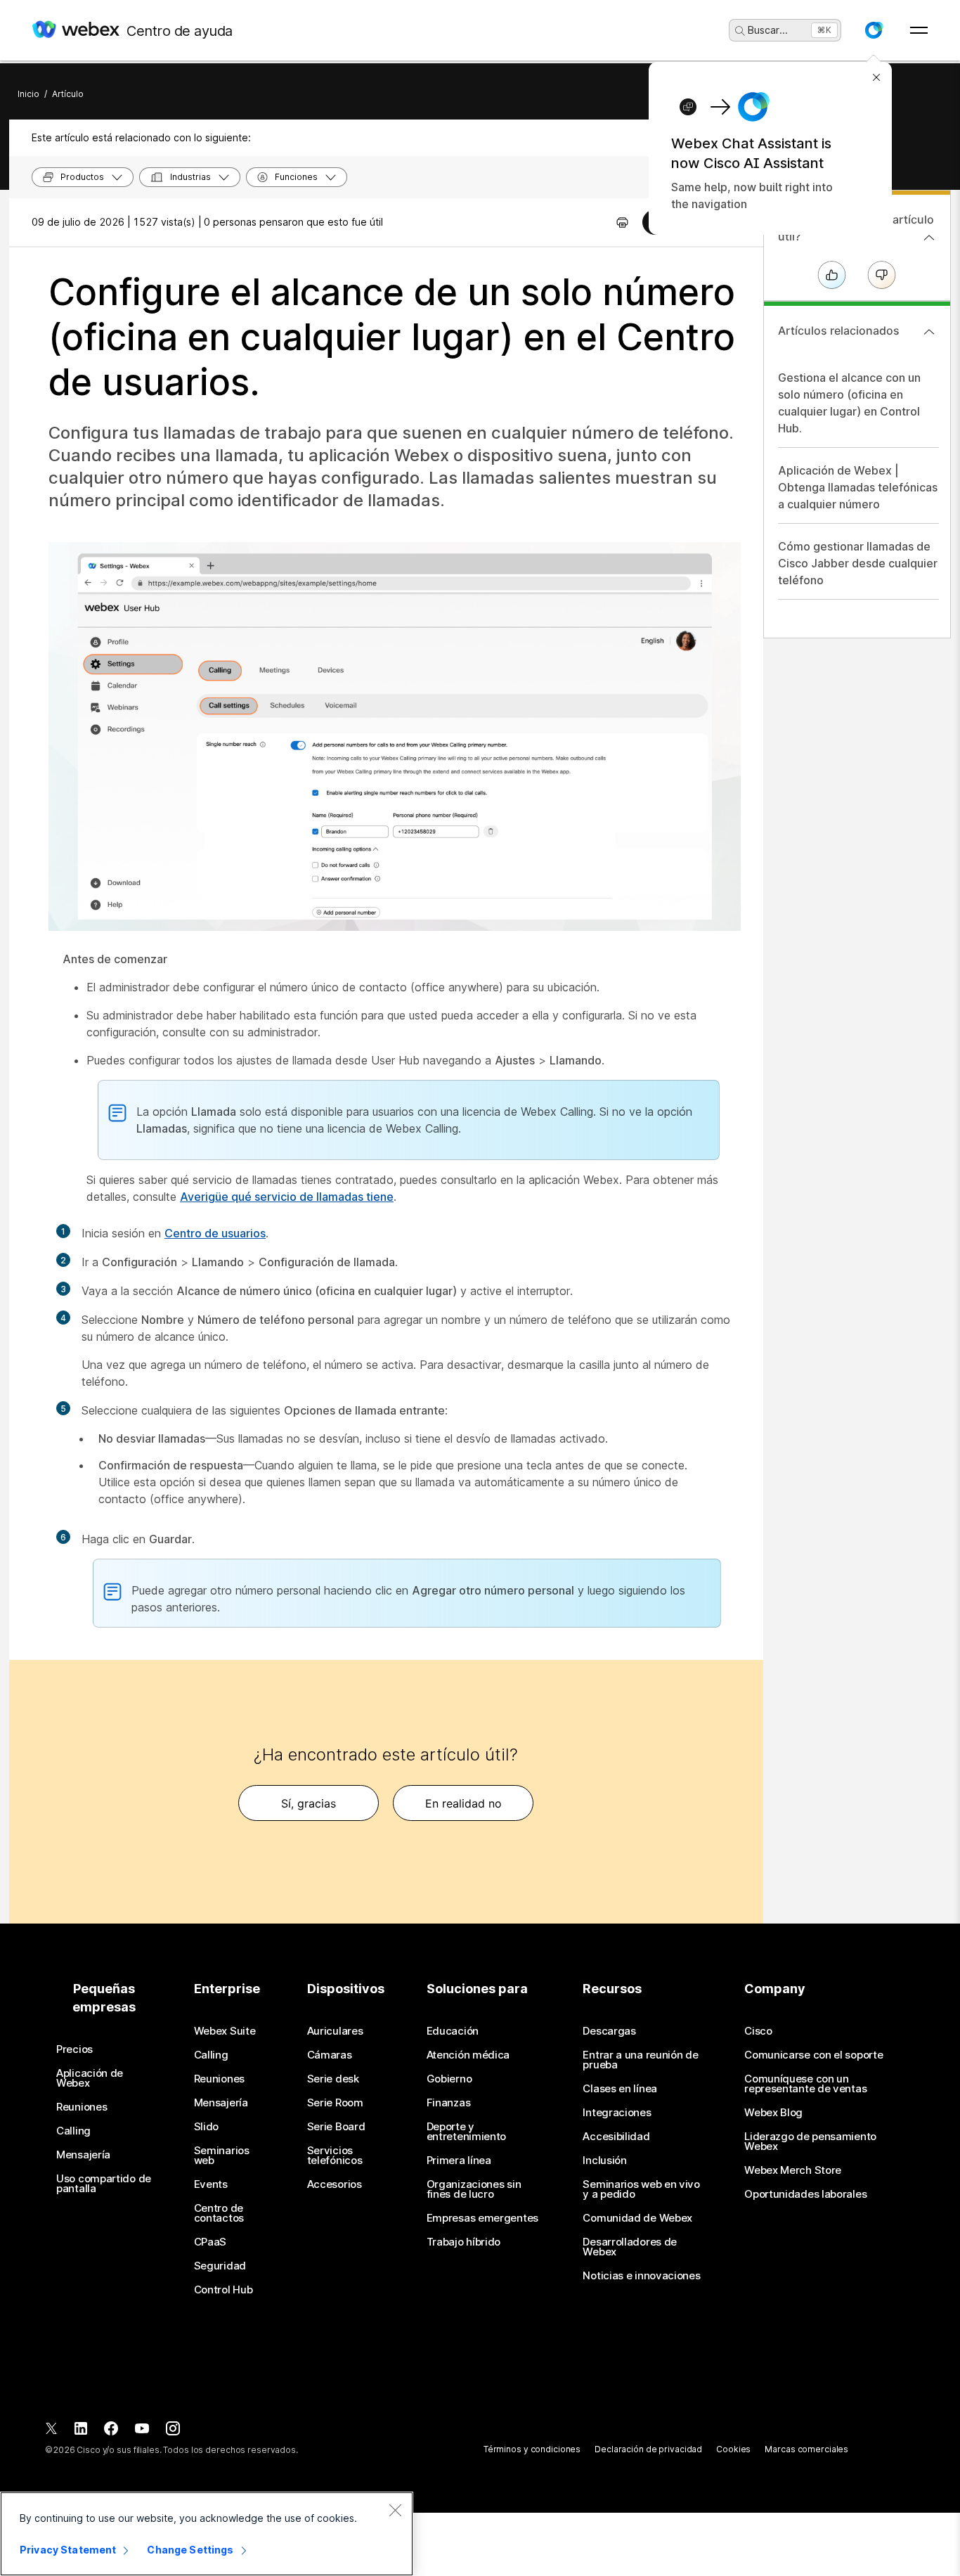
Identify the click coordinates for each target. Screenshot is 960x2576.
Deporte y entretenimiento (467, 2132)
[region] (207, 2534)
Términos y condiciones (532, 2449)
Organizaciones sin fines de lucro (474, 2189)
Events (211, 2184)
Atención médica (468, 2055)
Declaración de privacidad (648, 2449)
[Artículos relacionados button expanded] (929, 332)
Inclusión (604, 2160)
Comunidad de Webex (637, 2218)
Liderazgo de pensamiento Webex (810, 2142)
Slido (207, 2127)
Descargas (609, 2031)
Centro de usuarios (215, 1233)
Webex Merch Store (793, 2170)
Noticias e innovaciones (641, 2276)
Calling (73, 2131)
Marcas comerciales (806, 2449)
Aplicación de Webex (90, 2078)
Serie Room (335, 2103)
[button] (874, 30)
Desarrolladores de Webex (630, 2247)
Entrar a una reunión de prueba (640, 2060)
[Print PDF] (622, 222)
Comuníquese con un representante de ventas (805, 2084)
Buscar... (768, 30)
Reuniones (82, 2107)
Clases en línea (620, 2089)
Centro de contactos (219, 2213)
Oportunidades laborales (805, 2194)
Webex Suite (225, 2031)
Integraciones (617, 2113)
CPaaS (210, 2242)
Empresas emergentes (482, 2218)
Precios (74, 2049)
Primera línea (459, 2160)
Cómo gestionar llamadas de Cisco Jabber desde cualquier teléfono (858, 563)
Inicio (28, 94)
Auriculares (335, 2031)
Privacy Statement (68, 2550)
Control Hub (223, 2290)
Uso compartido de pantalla (104, 2184)
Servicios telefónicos (335, 2156)
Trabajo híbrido (464, 2242)
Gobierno (449, 2079)
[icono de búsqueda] (740, 31)
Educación (453, 2031)
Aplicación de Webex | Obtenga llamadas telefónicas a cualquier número (858, 487)
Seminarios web (222, 2156)
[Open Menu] (919, 30)
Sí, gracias (309, 1803)
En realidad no (463, 1803)
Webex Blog (773, 2113)
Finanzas (449, 2103)
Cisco (758, 2031)
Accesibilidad (616, 2137)
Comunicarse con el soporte (813, 2055)
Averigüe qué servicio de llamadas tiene (287, 1197)
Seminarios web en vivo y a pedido (641, 2189)
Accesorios (335, 2184)
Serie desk (333, 2079)
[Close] (395, 2510)
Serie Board (336, 2127)
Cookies (733, 2449)
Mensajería (83, 2155)
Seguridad (220, 2266)
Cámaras (330, 2055)
